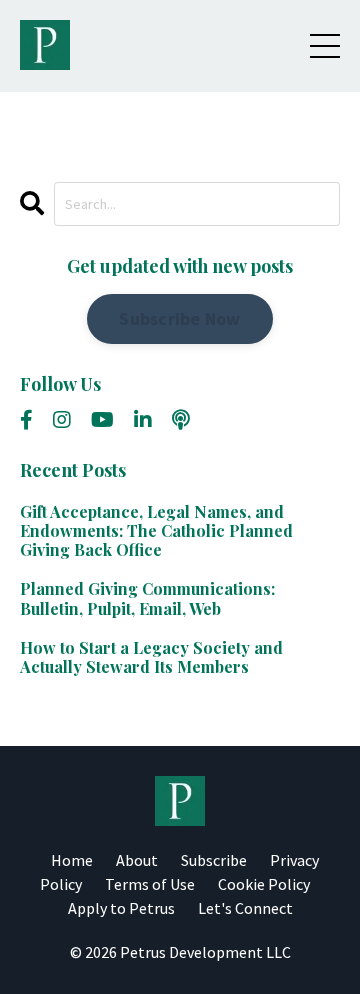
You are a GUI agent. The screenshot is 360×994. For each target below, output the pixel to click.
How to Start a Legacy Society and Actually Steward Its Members (151, 657)
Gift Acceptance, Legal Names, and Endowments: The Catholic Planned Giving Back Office (156, 531)
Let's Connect (245, 908)
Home (72, 860)
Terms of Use (150, 884)
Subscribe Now (179, 318)
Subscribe (214, 860)
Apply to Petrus (121, 908)
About (137, 860)
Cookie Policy (264, 884)
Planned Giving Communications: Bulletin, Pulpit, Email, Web (147, 598)
